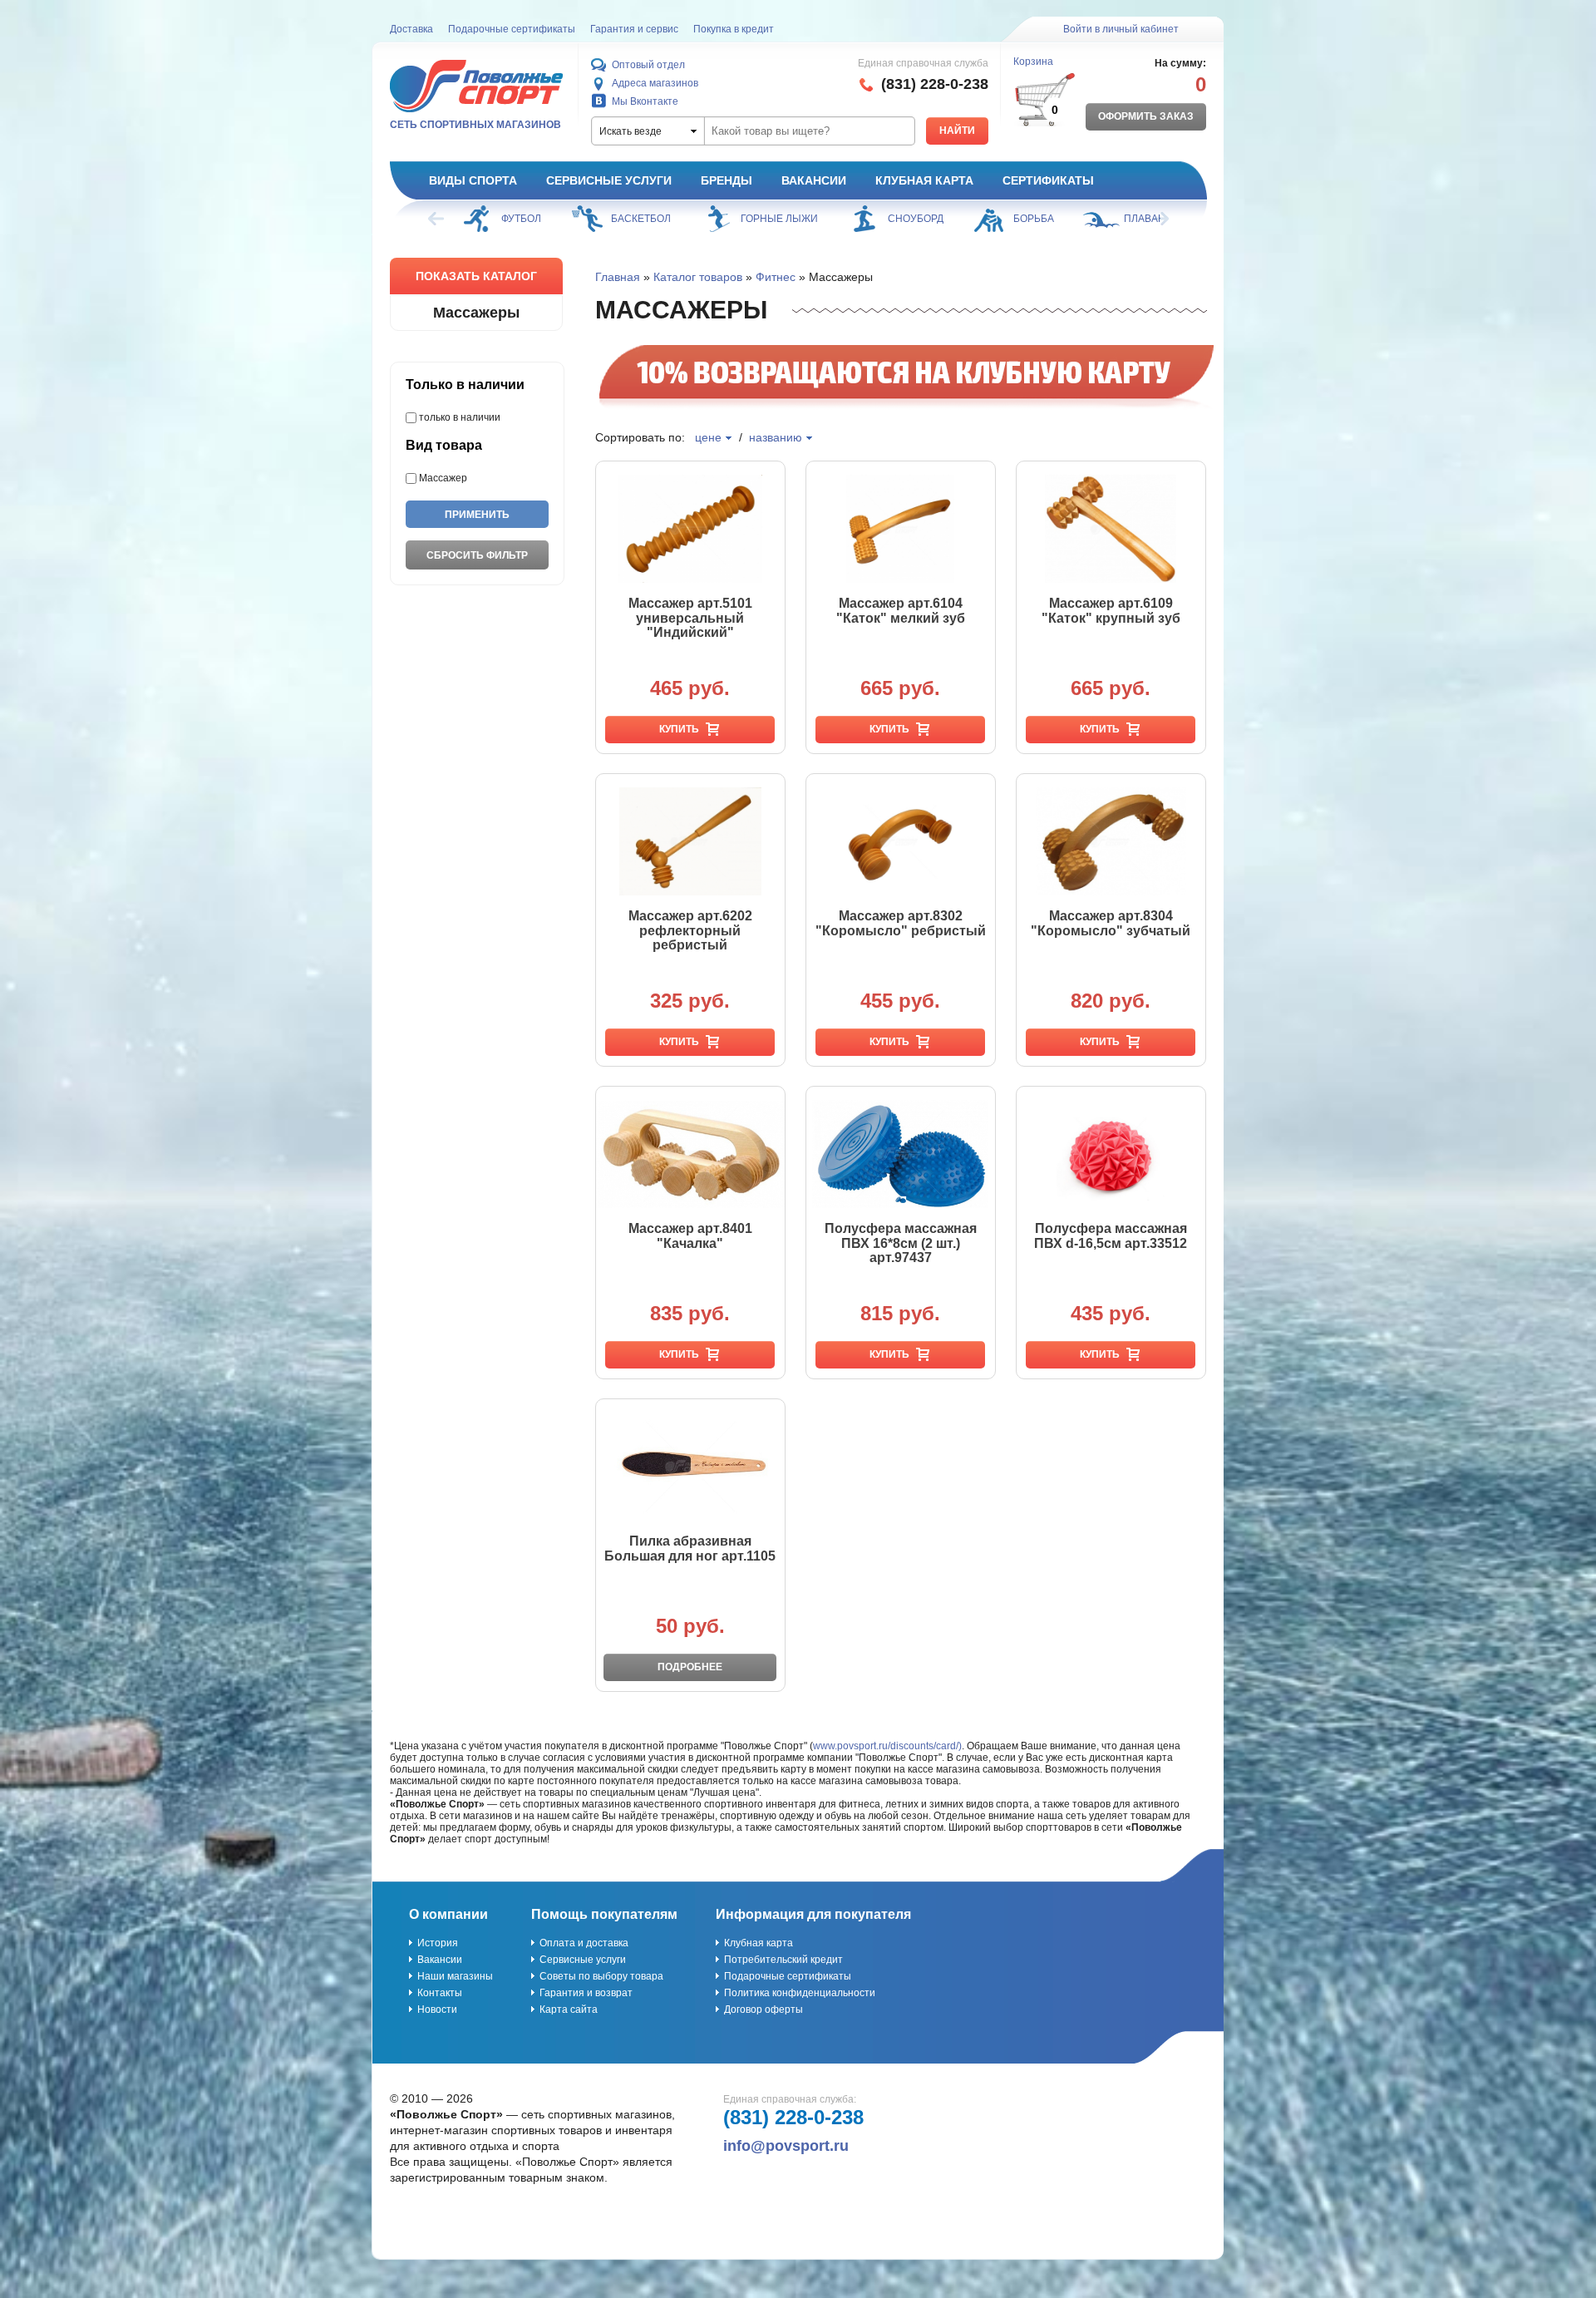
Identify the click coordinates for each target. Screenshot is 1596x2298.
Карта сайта (569, 2010)
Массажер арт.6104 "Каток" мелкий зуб (901, 611)
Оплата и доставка (584, 1943)
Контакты (440, 1993)
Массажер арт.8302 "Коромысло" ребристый (901, 923)
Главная (618, 277)
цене (708, 437)
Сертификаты (1048, 180)
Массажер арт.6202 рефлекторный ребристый (690, 930)
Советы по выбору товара (601, 1976)
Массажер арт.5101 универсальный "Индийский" (690, 618)
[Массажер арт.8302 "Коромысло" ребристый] (901, 841)
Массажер (443, 478)
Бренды (727, 180)
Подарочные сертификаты (512, 29)
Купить (679, 729)
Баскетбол (641, 219)
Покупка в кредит (734, 29)
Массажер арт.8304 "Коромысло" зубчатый (1111, 923)
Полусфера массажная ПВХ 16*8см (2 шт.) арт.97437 (901, 1243)
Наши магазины (455, 1976)
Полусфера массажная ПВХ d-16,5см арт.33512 (1111, 1236)
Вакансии (814, 180)
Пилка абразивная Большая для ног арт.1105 (690, 1548)
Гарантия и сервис (634, 29)
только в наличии (460, 417)
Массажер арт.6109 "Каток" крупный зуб (1111, 611)
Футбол (521, 219)
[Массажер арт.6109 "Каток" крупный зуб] (1111, 529)
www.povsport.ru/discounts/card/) (887, 1746)
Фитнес (776, 277)
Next (1160, 219)
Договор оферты (764, 2010)
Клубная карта (924, 180)
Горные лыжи (779, 219)
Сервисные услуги (609, 180)
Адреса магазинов (655, 83)
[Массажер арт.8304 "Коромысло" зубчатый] (1111, 841)
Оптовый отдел (648, 65)
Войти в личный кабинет (1121, 29)
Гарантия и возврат (586, 1993)
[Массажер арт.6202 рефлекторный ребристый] (690, 841)
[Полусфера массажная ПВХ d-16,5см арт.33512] (1111, 1154)
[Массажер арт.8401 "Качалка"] (690, 1154)
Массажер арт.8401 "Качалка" (690, 1236)
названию (776, 437)
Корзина (1033, 62)
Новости (437, 2010)
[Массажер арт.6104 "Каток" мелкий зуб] (901, 529)
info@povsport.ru (786, 2146)
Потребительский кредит (783, 1960)
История (438, 1943)
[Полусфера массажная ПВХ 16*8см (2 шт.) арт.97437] (901, 1154)
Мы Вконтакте (645, 101)
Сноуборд (916, 219)
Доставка (411, 29)
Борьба (1034, 219)
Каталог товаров (698, 277)
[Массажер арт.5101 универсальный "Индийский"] (690, 529)
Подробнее (690, 1667)
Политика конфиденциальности (800, 1993)
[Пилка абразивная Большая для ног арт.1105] (690, 1467)
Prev (437, 219)
